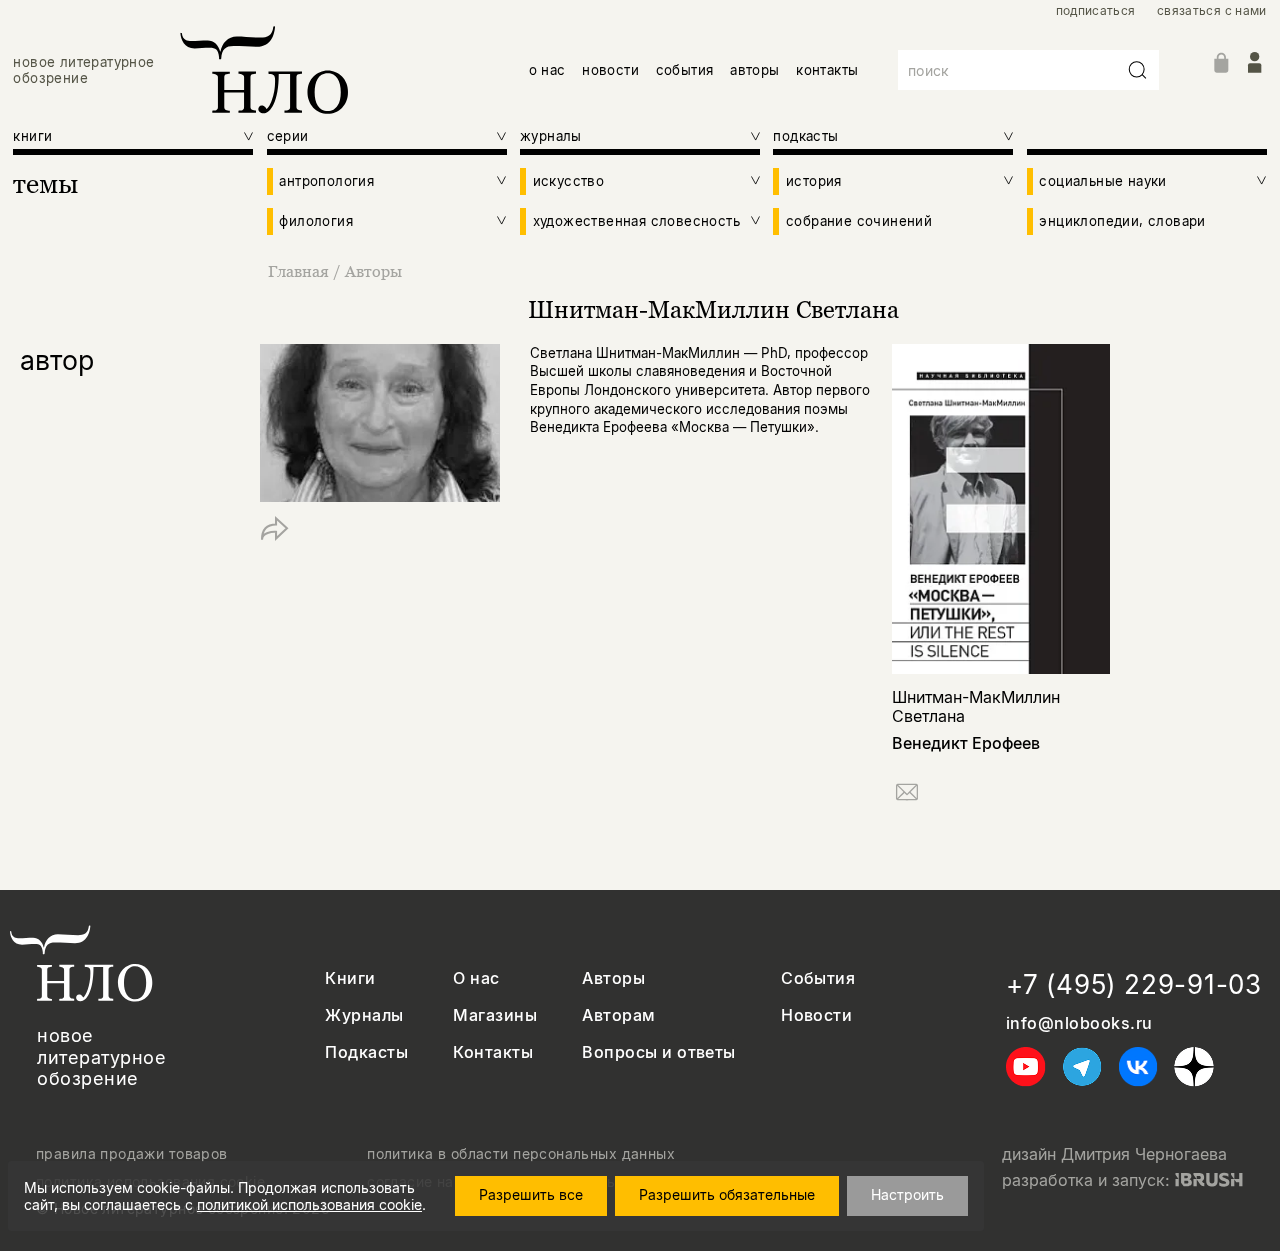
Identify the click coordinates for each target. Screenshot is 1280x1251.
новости (610, 70)
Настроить (907, 1194)
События (818, 978)
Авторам (618, 1015)
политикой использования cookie (309, 1204)
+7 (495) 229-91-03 (1134, 984)
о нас (547, 70)
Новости (816, 1015)
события (685, 70)
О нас (476, 978)
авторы (754, 70)
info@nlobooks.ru (1079, 1023)
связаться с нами (1212, 11)
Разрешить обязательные (727, 1194)
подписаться (1096, 11)
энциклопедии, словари (1122, 221)
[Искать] (1138, 70)
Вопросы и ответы (659, 1052)
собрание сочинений (859, 221)
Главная (298, 271)
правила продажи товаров (132, 1154)
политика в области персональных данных (521, 1154)
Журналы (364, 1015)
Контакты (493, 1052)
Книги (350, 978)
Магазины (495, 1015)
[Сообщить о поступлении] (907, 795)
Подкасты (366, 1052)
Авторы (373, 271)
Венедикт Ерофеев (966, 743)
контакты (827, 70)
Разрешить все (531, 1194)
